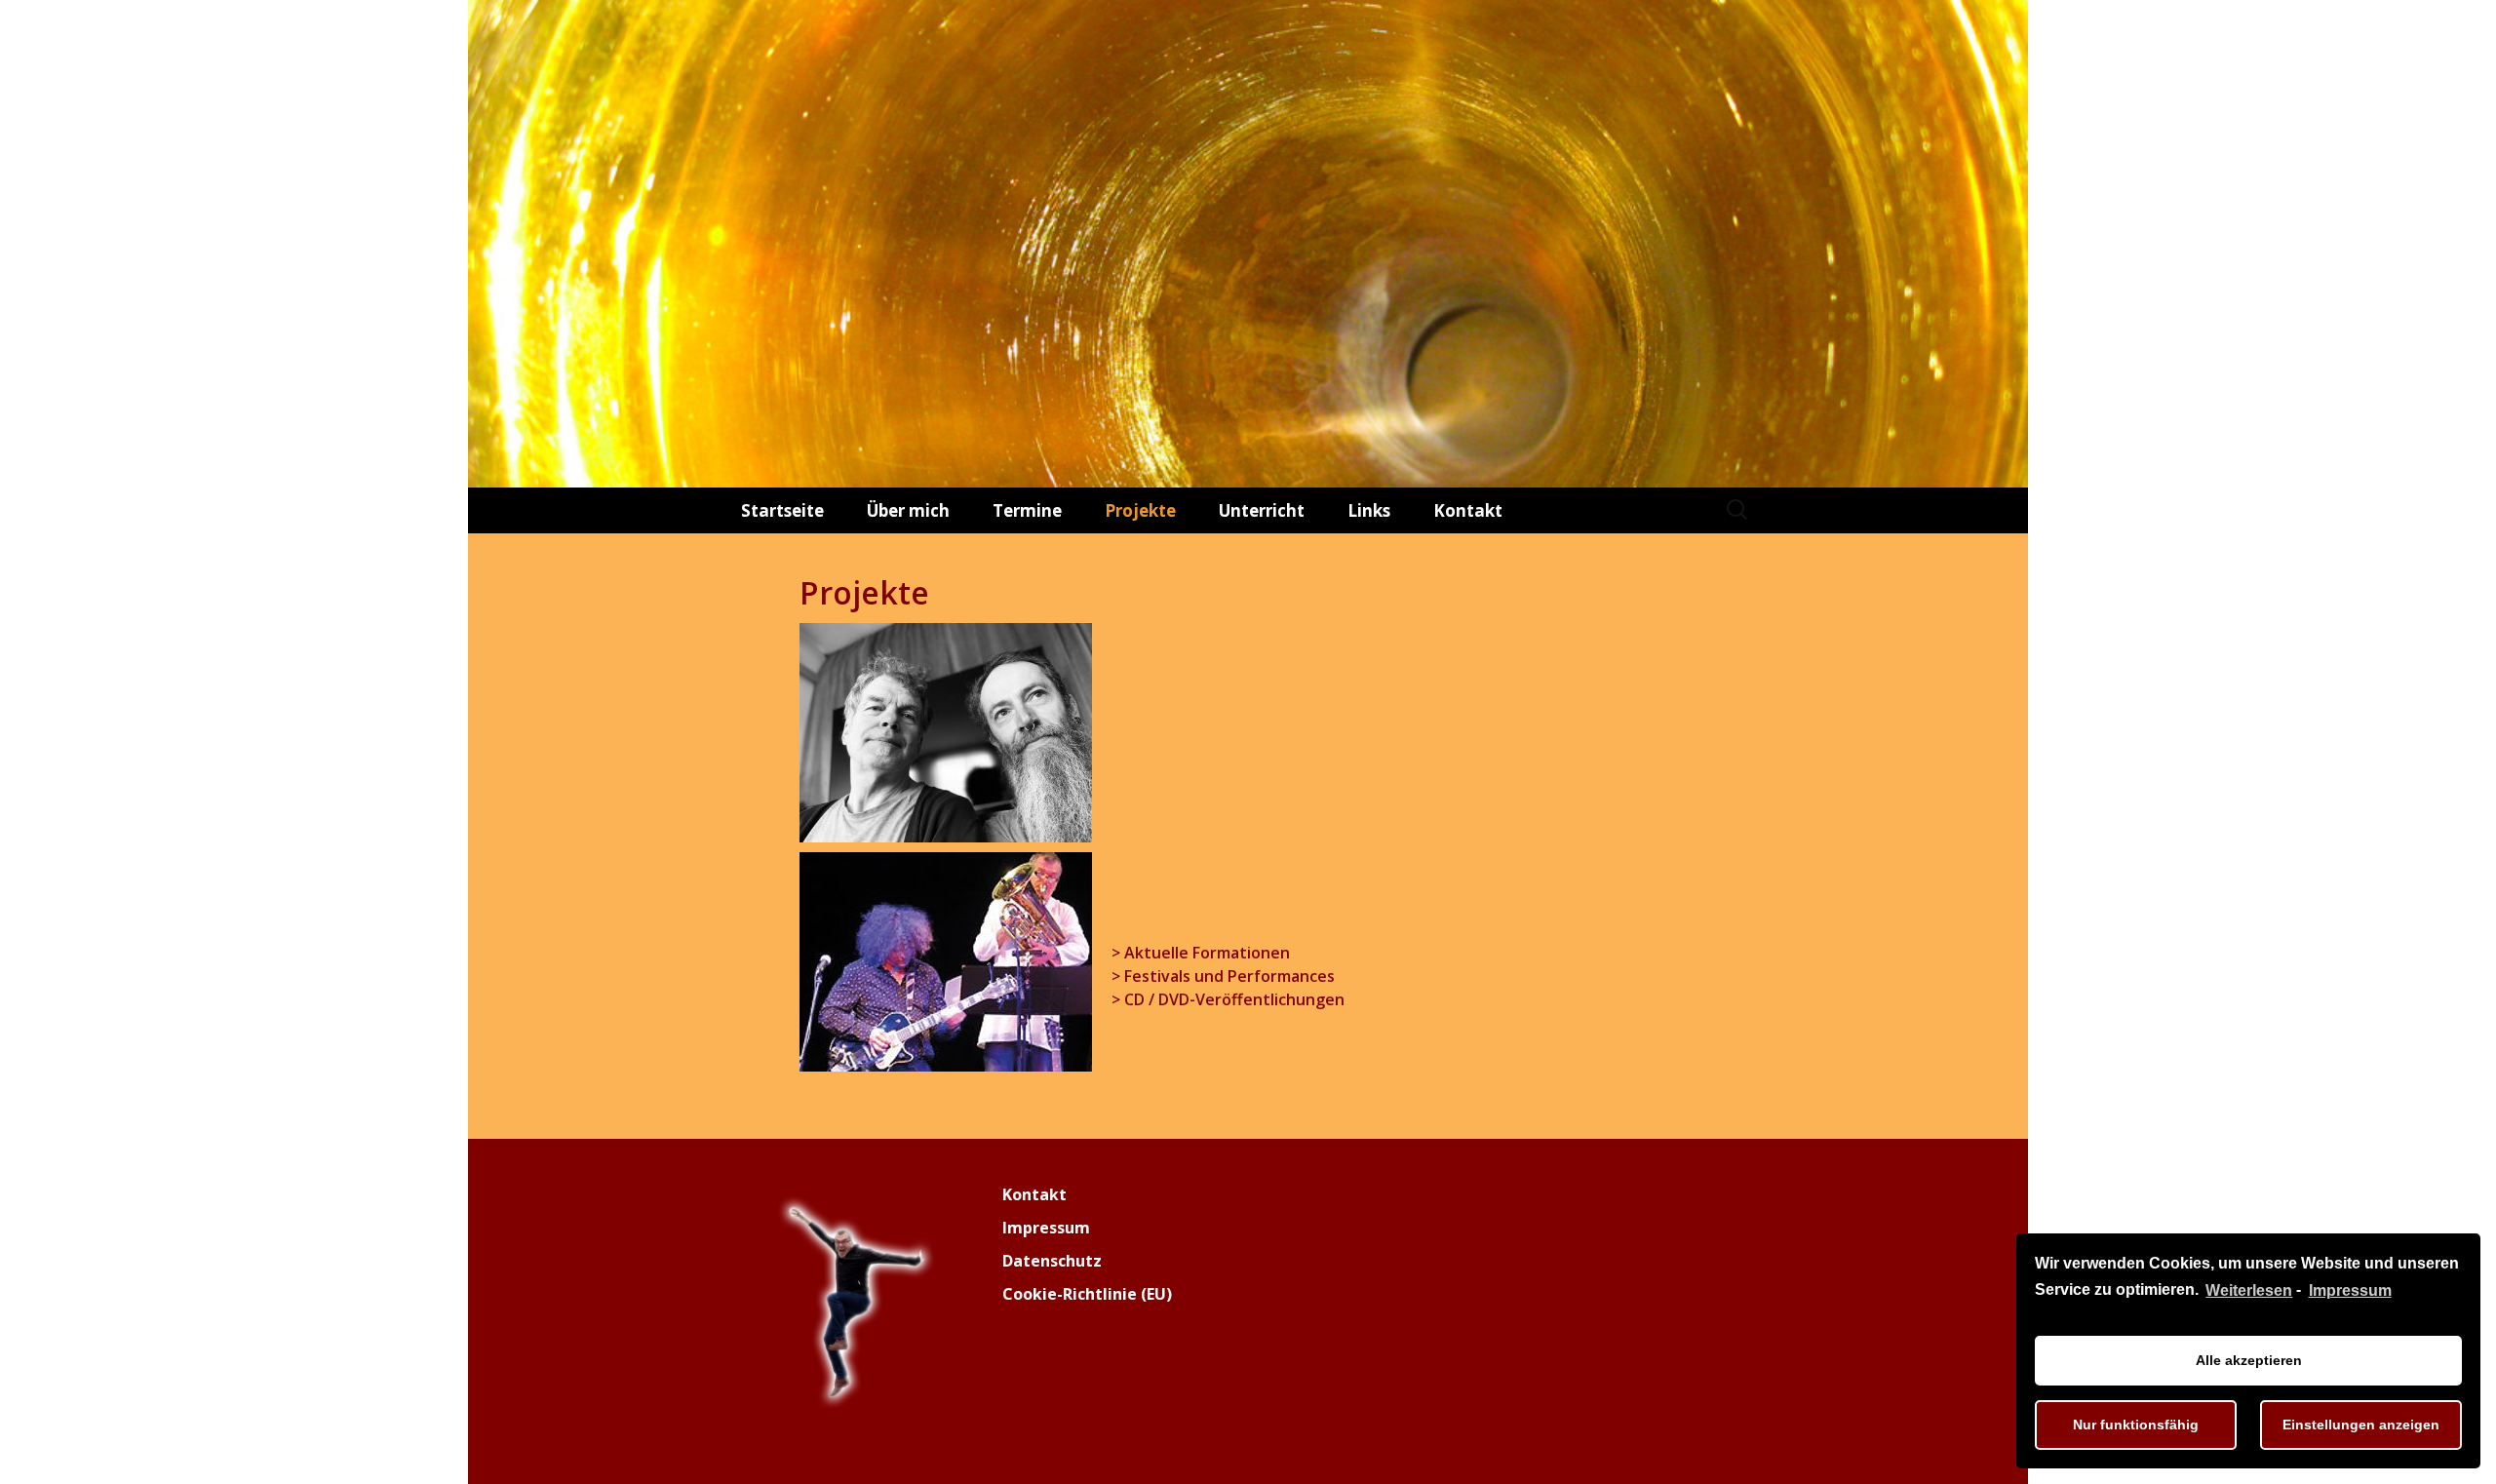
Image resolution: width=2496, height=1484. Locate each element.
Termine (1027, 510)
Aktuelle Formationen (1207, 953)
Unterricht (1262, 510)
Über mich (908, 510)
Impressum (2350, 1290)
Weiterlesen (2249, 1290)
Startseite (782, 510)
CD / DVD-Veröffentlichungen (1234, 999)
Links (1369, 510)
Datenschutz (1052, 1261)
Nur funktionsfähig (2136, 1425)
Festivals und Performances (1229, 976)
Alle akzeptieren (2249, 1360)
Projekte (1140, 510)
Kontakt (1468, 510)
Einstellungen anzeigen (2361, 1425)
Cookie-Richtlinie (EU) (1087, 1294)
